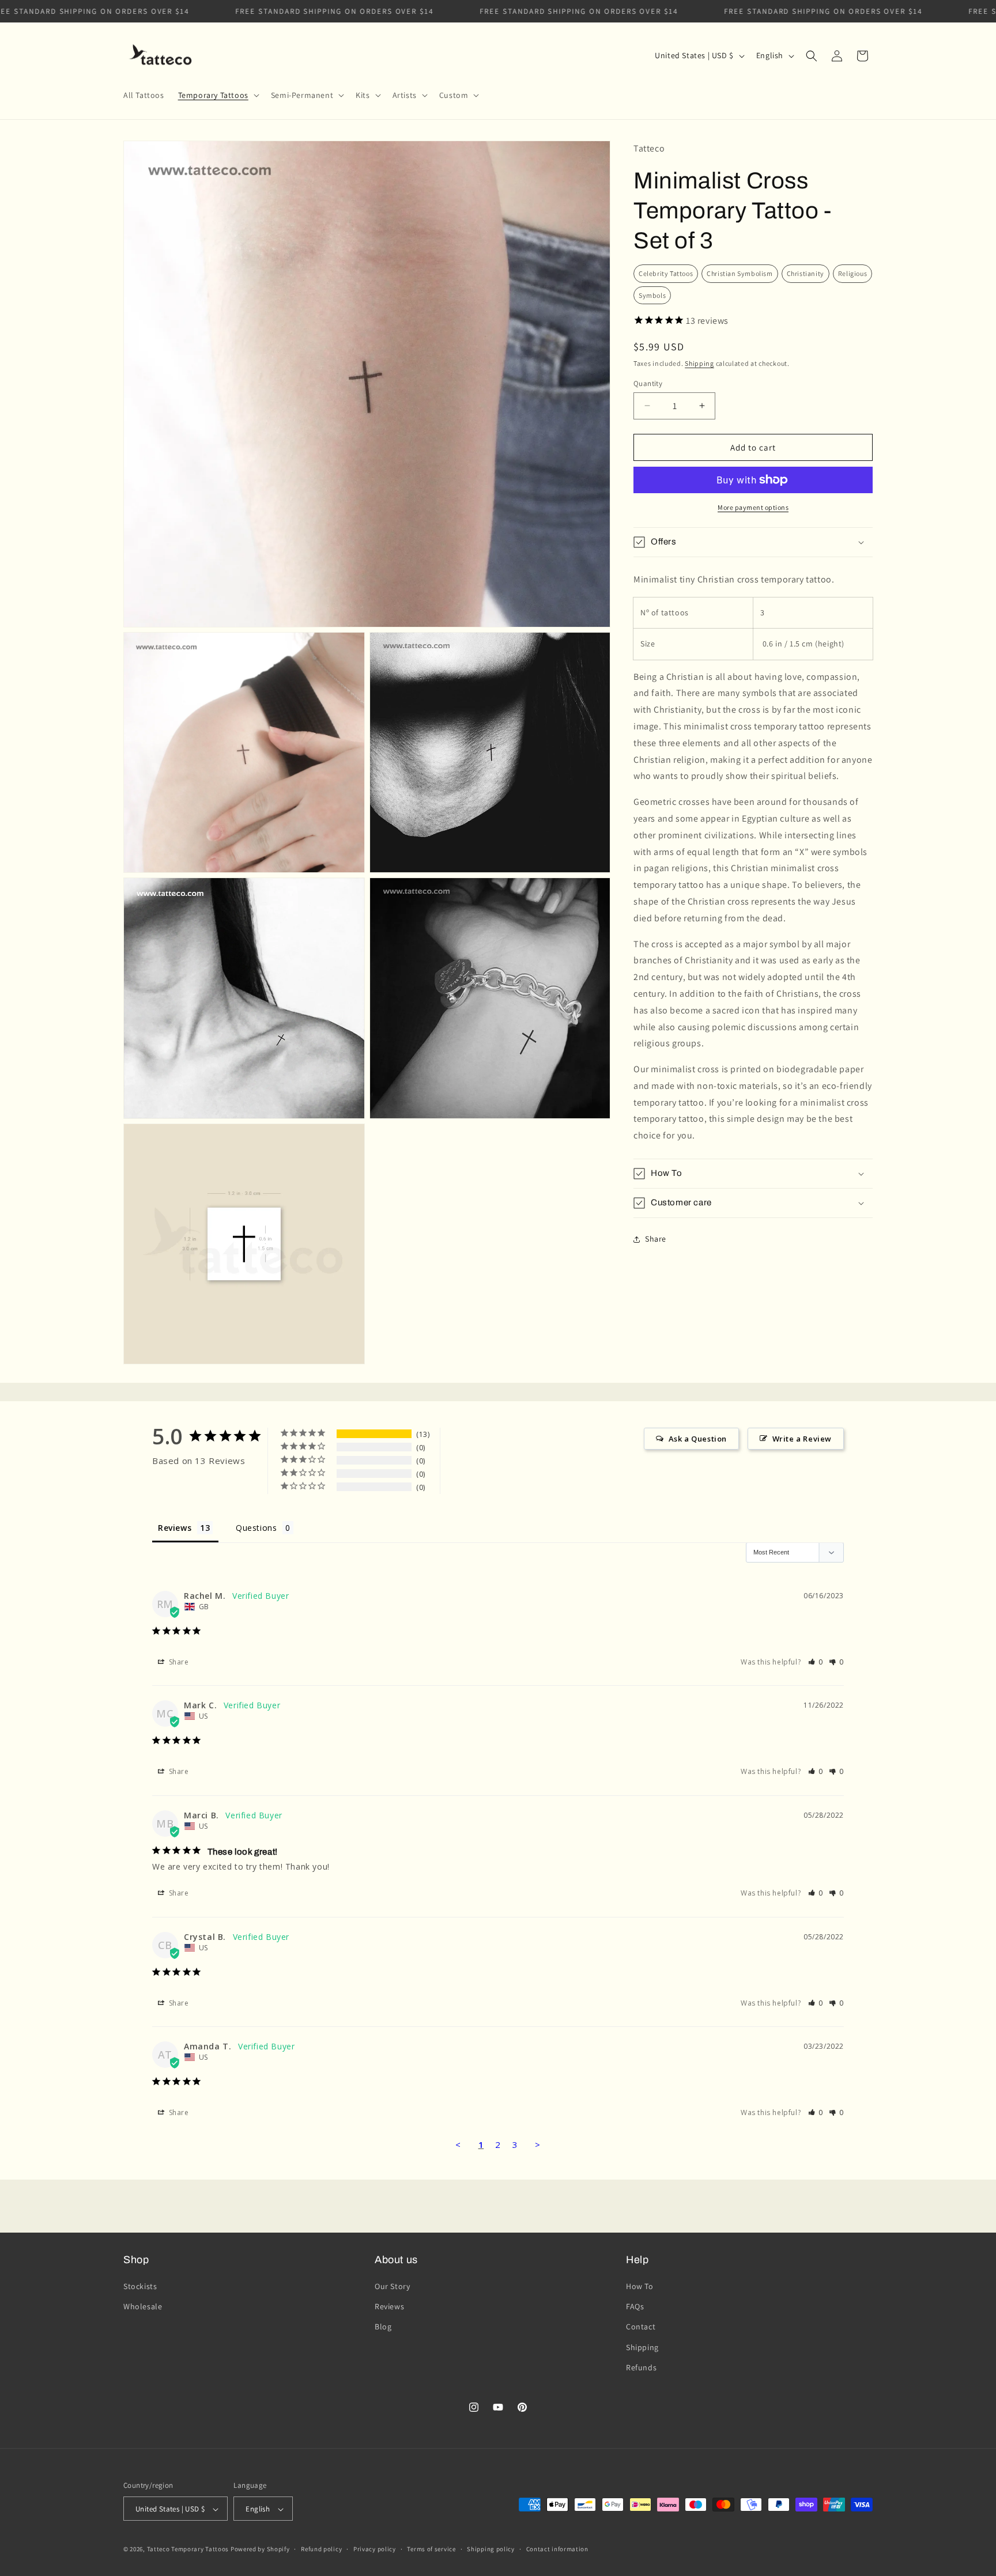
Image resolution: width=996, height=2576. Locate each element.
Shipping (699, 363)
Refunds (641, 2367)
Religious (852, 273)
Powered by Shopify (260, 2549)
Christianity (806, 273)
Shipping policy (491, 2549)
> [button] (538, 2144)
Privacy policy (375, 2549)
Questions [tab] (256, 1528)
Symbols (652, 295)
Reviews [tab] (175, 1528)
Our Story (392, 2286)
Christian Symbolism (740, 273)
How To (640, 2286)
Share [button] (656, 1239)
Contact (641, 2327)
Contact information (557, 2549)
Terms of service (431, 2549)
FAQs (635, 2306)
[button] (218, 95)
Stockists (140, 2286)
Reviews (389, 2306)
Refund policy (321, 2549)
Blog (383, 2327)
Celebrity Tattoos (666, 273)
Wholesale (143, 2306)
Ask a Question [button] (698, 1439)
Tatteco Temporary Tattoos (188, 2549)
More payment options (753, 507)
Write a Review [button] (802, 1439)
